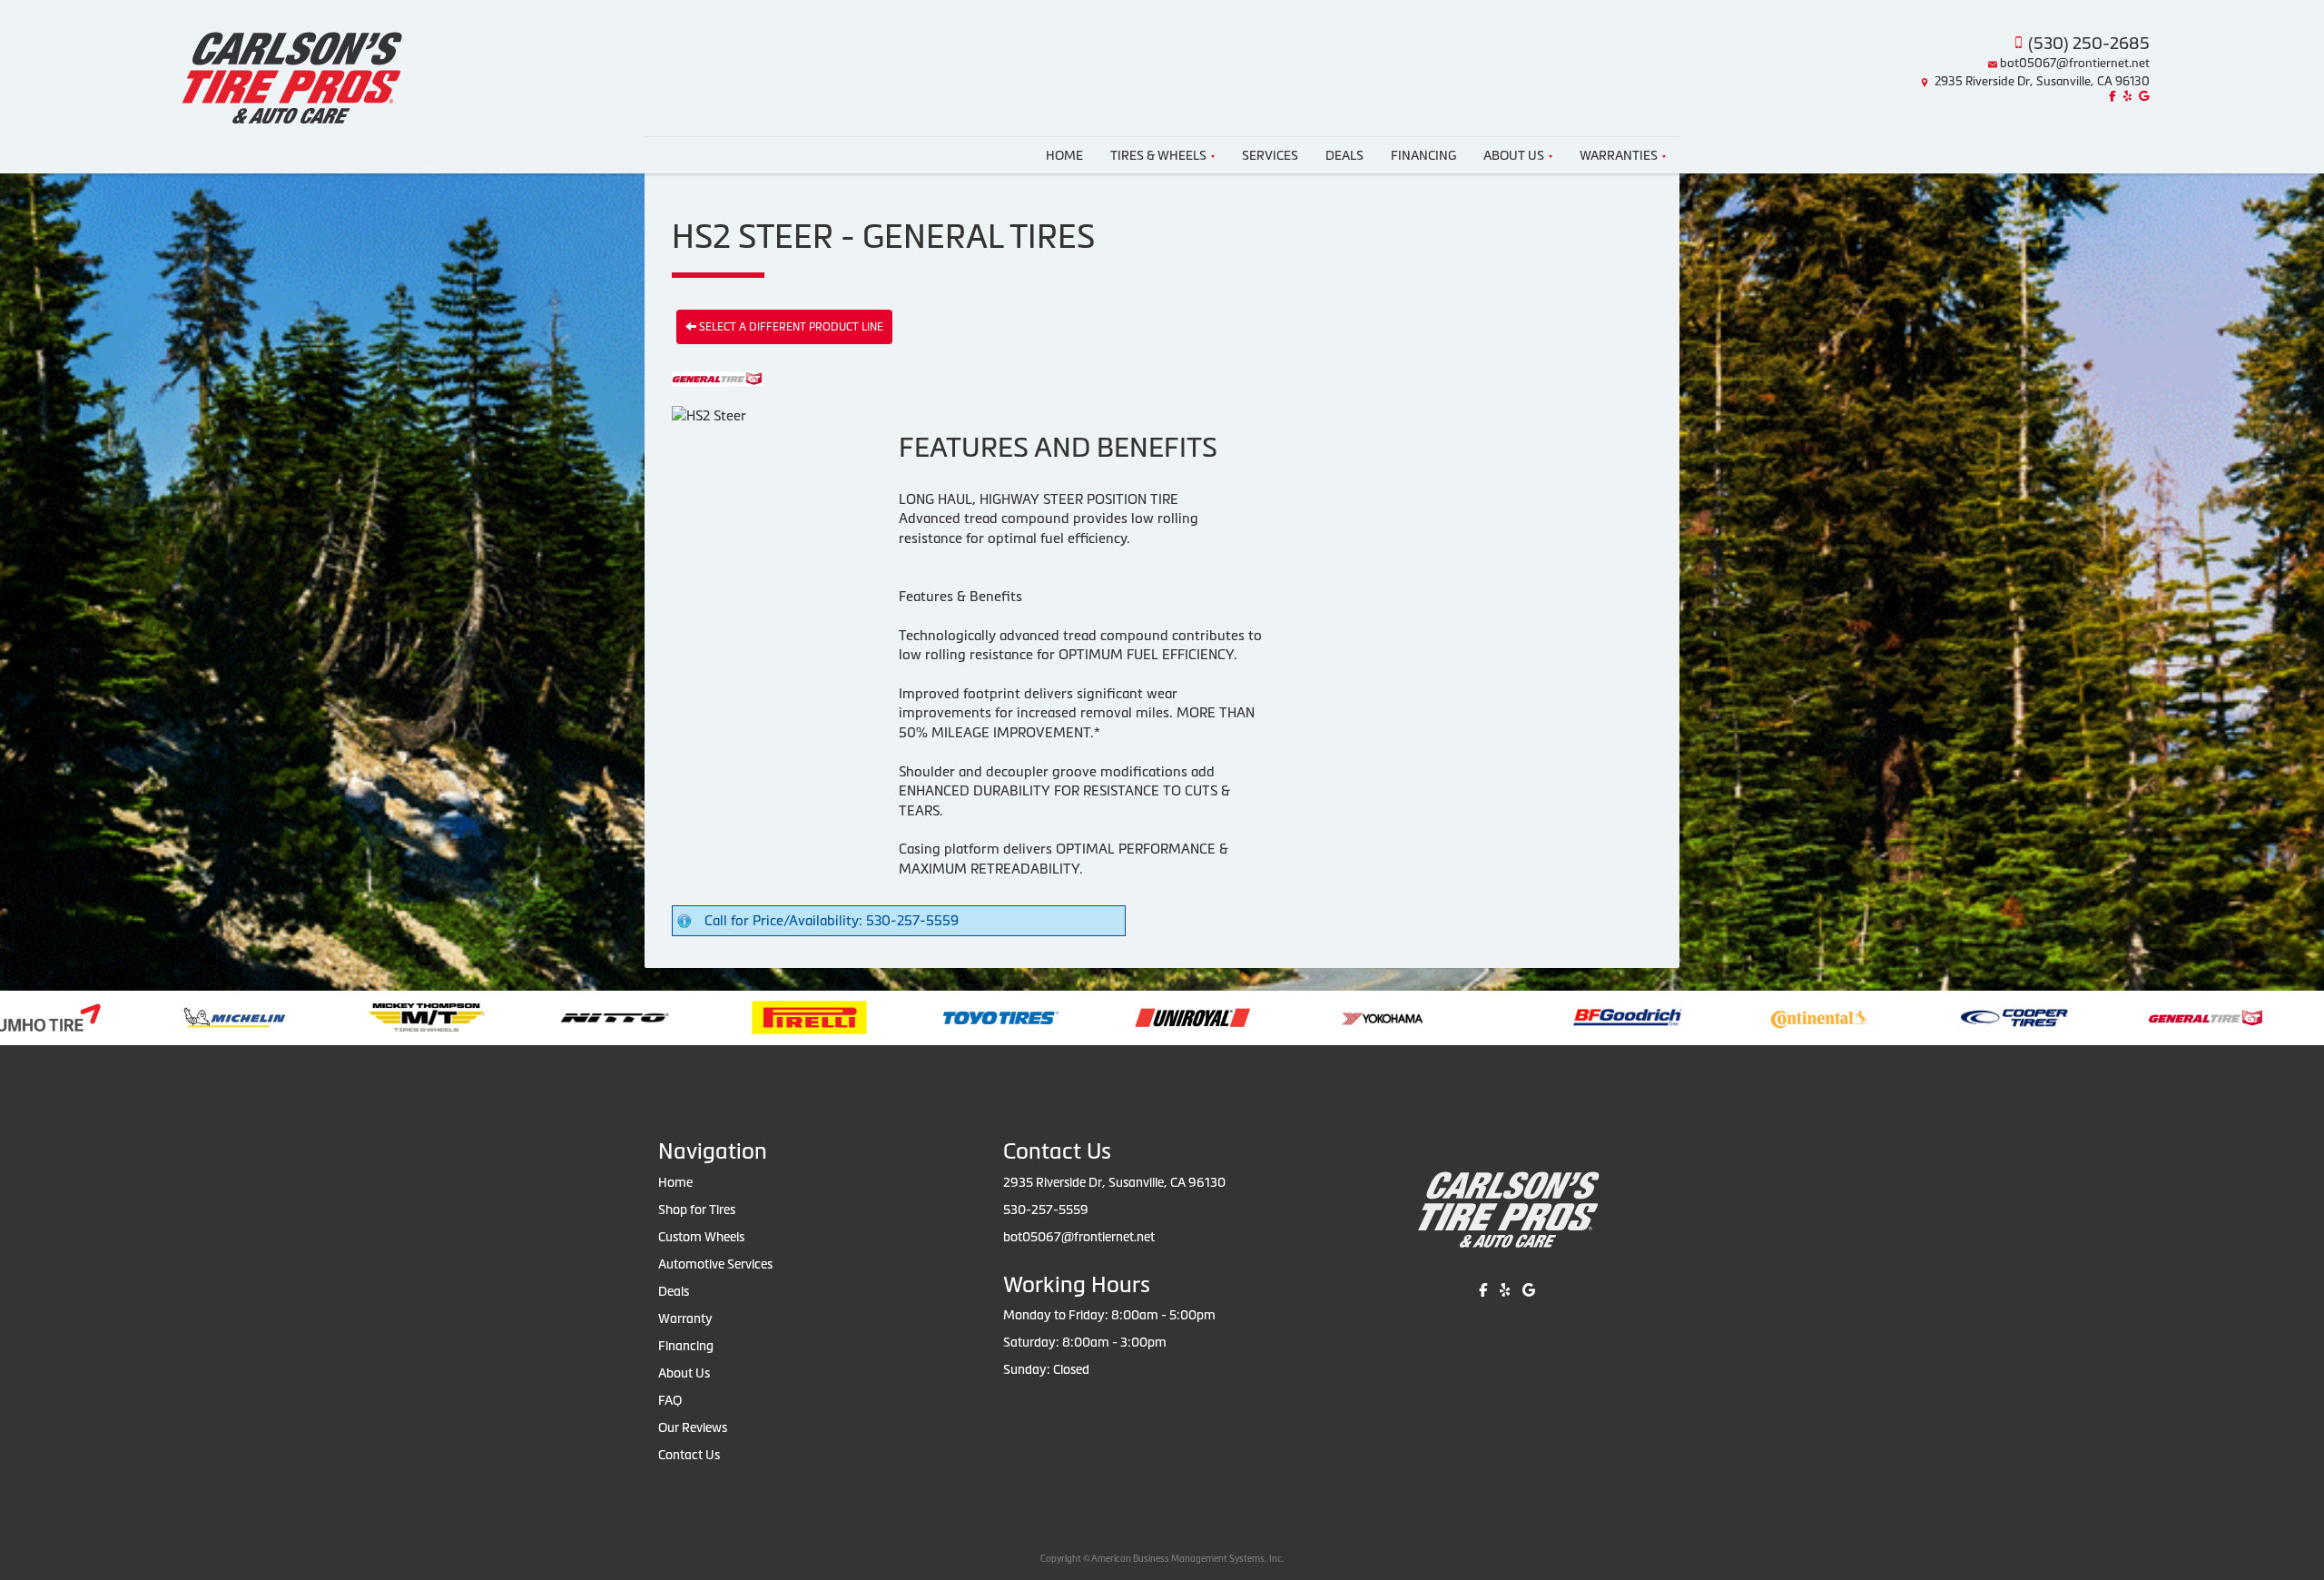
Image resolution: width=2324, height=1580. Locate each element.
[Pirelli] (477, 1017)
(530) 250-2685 (2089, 43)
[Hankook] (2065, 1017)
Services (1270, 155)
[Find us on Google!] (2142, 97)
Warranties (1619, 155)
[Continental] (1487, 1017)
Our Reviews (693, 1427)
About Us (1514, 155)
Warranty (685, 1318)
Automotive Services (715, 1264)
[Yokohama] (1052, 1017)
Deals (1344, 155)
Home (1064, 155)
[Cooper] (1682, 1017)
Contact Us (689, 1455)
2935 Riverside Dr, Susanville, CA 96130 (2042, 81)
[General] (1873, 1017)
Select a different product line (790, 327)
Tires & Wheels (1158, 155)
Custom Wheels (701, 1237)
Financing (1423, 155)
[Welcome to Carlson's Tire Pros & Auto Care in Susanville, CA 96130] (290, 66)
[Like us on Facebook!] (2110, 97)
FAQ (670, 1400)
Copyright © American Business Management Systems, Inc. (1162, 1559)
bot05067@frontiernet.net (2075, 63)
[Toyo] (669, 1017)
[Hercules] (2256, 1017)
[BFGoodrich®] (1295, 1017)
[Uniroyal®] (860, 1017)
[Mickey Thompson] (94, 1017)
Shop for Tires (697, 1210)
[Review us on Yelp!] (2125, 97)
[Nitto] (282, 1017)
